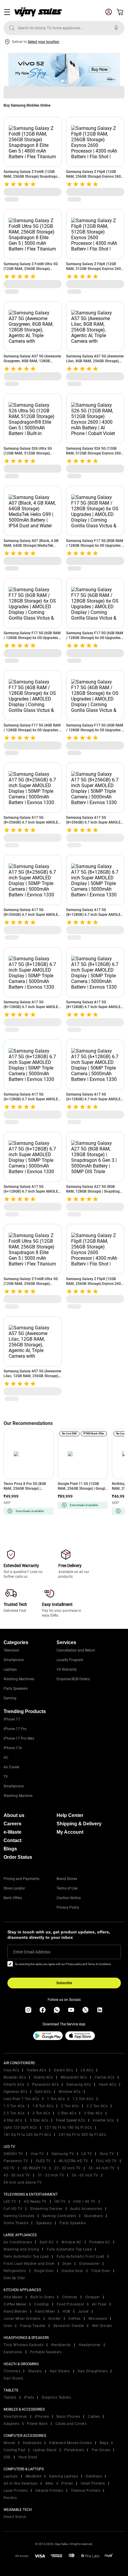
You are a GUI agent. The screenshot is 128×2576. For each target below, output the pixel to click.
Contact (13, 1840)
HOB (66, 2311)
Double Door (72, 2271)
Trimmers (12, 2371)
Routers (10, 2498)
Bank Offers (13, 1898)
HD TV (9, 2168)
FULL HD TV (106, 2161)
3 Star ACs (93, 2113)
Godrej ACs (43, 2077)
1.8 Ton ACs (43, 2106)
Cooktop (42, 2304)
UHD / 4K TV (84, 2202)
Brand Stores (67, 1879)
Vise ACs (11, 2070)
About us (14, 1815)
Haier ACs (108, 2085)
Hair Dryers (13, 2378)
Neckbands (61, 2345)
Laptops (10, 1669)
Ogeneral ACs (15, 2092)
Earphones (13, 2352)
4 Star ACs (13, 2120)
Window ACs (70, 2092)
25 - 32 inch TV (67, 2168)
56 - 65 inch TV (85, 2175)
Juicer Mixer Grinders (22, 2319)
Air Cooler (11, 1767)
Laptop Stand (45, 2450)
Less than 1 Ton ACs (21, 2099)
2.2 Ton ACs (97, 2106)
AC (6, 1758)
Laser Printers (16, 2491)
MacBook (34, 2476)
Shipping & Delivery (79, 1824)
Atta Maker (13, 2297)
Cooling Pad (14, 2450)
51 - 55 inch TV (51, 2175)
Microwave (98, 2319)
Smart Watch (15, 2517)
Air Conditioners (18, 2242)
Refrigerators (15, 2271)
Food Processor (71, 2304)
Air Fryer (99, 2304)
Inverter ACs (103, 2120)
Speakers (44, 2223)
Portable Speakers (46, 2352)
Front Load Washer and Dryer (29, 2264)
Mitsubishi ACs (74, 2077)
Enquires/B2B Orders (73, 1679)
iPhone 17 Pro (15, 1729)
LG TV (87, 2154)
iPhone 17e (13, 1748)
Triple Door (101, 2271)
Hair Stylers (60, 2371)
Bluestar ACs (15, 2077)
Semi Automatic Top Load (26, 2257)
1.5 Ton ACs (14, 2106)
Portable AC (100, 2242)
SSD (7, 2457)
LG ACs (87, 2070)
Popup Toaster (33, 2326)
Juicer (83, 2311)
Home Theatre (16, 2223)
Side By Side (14, 2278)
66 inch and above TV (23, 2182)
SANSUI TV (13, 2154)
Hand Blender (15, 2311)
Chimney (70, 2297)
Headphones (90, 2345)
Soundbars (93, 2216)
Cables (94, 2417)
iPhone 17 (12, 1719)
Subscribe (64, 1983)
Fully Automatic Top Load (69, 2249)
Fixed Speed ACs (71, 2120)
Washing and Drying (21, 2249)
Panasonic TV (16, 2161)
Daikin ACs (63, 2070)
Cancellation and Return (76, 1650)
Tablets (10, 2397)
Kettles (75, 2319)
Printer (67, 2483)
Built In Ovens (42, 2297)
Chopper (93, 2297)
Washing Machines (19, 1679)
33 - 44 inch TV (102, 2168)
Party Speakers (16, 1689)
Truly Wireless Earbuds (24, 2345)
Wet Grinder (102, 2326)
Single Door (44, 2271)
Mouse (9, 2443)
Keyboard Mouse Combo (71, 2443)
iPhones (42, 2417)
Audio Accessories (86, 2209)
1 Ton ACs (56, 2099)
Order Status (18, 1857)
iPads (29, 2397)
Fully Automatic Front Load (81, 2257)
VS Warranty (67, 1669)
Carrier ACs (105, 2077)
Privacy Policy (68, 1907)
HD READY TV (35, 2168)
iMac (49, 2483)
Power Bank (37, 2424)
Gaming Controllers (59, 2216)
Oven (8, 2326)
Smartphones (15, 2417)
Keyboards (32, 2443)
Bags (104, 2443)
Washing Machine (18, 1796)
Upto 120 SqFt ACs (20, 2128)
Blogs (10, 1849)
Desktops (94, 2476)
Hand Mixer (45, 2311)
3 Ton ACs (41, 2113)
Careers (13, 1824)
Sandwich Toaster (69, 2326)
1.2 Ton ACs (83, 2099)
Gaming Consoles (19, 2216)
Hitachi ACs (14, 2085)
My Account (70, 1832)
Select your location (43, 42)
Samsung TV (63, 2154)
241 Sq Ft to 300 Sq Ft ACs (82, 2135)
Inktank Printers (49, 2491)
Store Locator (14, 1888)
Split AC (47, 2242)
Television (11, 1650)
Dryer (67, 2264)
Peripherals (74, 2450)
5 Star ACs (39, 2120)
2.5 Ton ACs (14, 2113)
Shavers (35, 2371)
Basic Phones (68, 2417)
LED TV (10, 2202)
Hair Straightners (93, 2371)
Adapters (11, 2424)
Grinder (55, 2319)
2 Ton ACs (70, 2106)
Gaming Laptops (64, 2476)
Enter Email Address (32, 1952)
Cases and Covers (71, 2424)
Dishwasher (89, 2264)
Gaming (10, 1698)
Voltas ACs (36, 2070)
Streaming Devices (46, 2209)
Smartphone (14, 1660)
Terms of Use (67, 1888)
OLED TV (43, 2161)
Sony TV (107, 2154)
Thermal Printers (85, 2491)
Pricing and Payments (21, 1879)
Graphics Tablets (56, 2397)
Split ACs (43, 2092)
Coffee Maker (15, 2304)
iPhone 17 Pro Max (19, 1738)
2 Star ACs (67, 2113)
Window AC (71, 2242)
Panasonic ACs (46, 2085)
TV (6, 1777)
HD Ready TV (35, 2202)
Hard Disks (28, 2457)
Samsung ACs (79, 2085)
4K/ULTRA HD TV (73, 2161)
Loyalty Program (70, 1660)
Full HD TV (13, 2209)
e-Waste (13, 1832)
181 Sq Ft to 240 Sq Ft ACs (27, 2135)
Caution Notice (69, 1898)
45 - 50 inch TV (17, 2175)
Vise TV (37, 2154)
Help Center (70, 1815)
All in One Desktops (21, 2483)
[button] (63, 81)
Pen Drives (101, 2450)
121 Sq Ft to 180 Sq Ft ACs (68, 2128)
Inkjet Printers (93, 2483)
